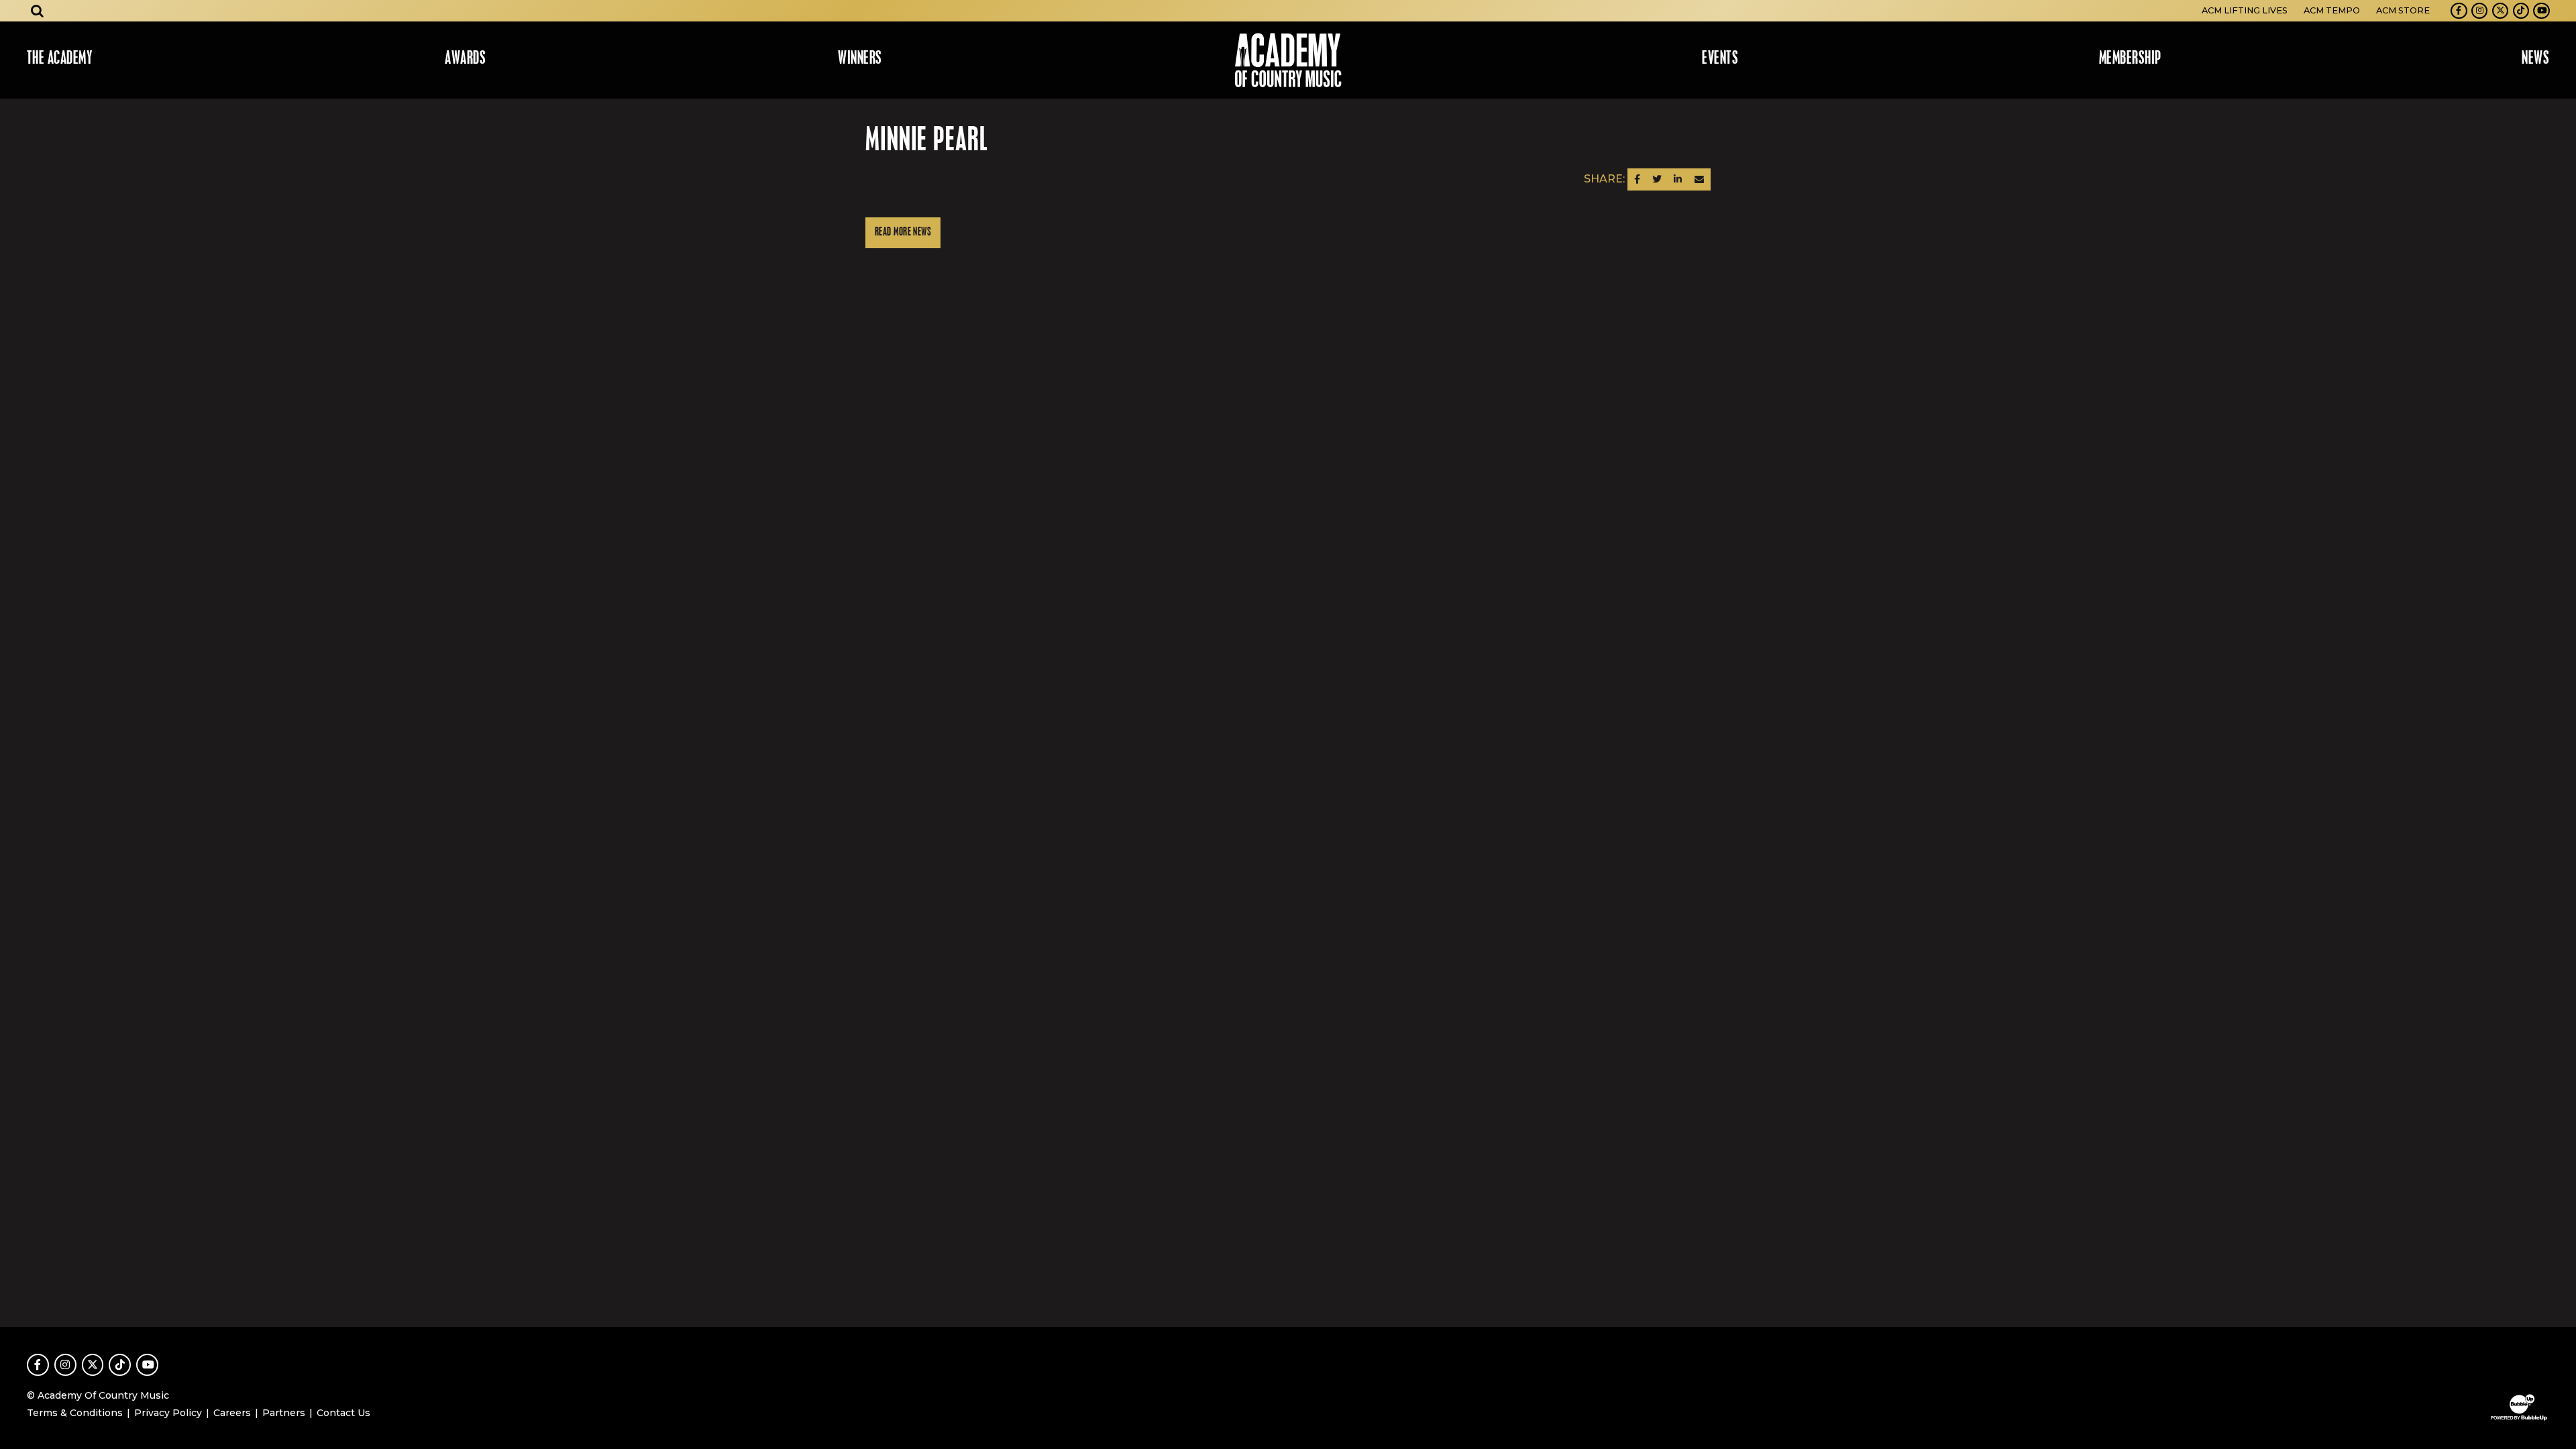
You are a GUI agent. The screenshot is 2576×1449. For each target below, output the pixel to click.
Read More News (903, 232)
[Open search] (38, 11)
